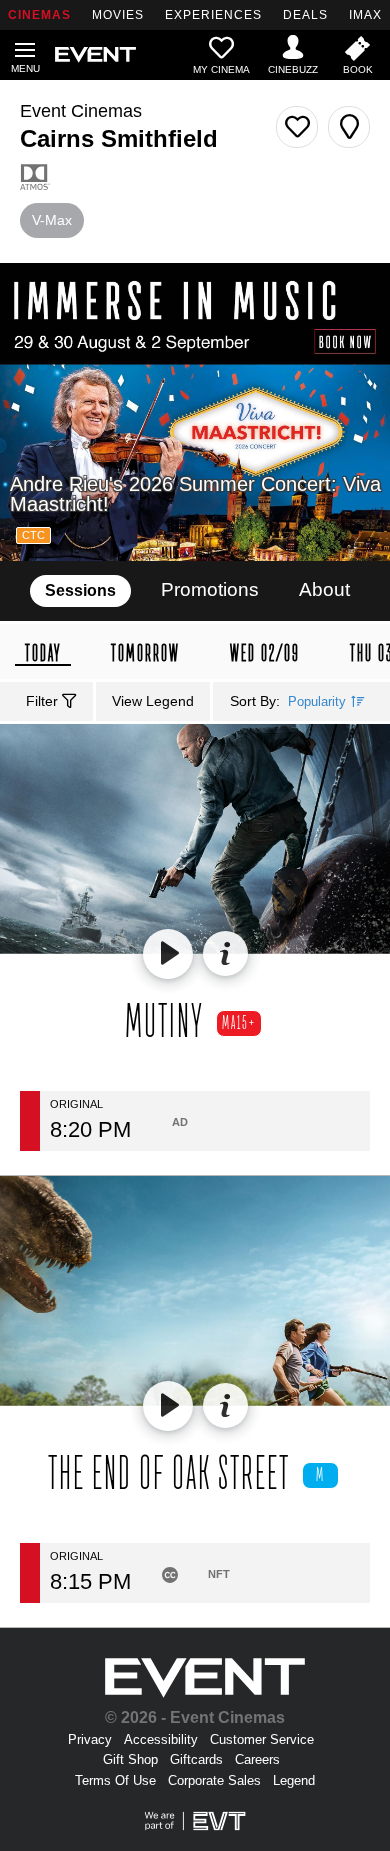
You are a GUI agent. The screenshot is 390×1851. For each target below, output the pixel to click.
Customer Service (262, 1739)
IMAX (365, 15)
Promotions (210, 589)
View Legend (153, 701)
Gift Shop (130, 1759)
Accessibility (161, 1739)
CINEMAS (39, 15)
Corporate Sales (214, 1780)
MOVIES (118, 15)
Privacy (90, 1739)
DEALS (305, 15)
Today (43, 654)
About (324, 589)
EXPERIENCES (213, 15)
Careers (257, 1759)
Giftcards (196, 1759)
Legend (294, 1780)
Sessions (80, 590)
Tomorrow (145, 653)
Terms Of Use (115, 1780)
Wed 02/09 (265, 653)
